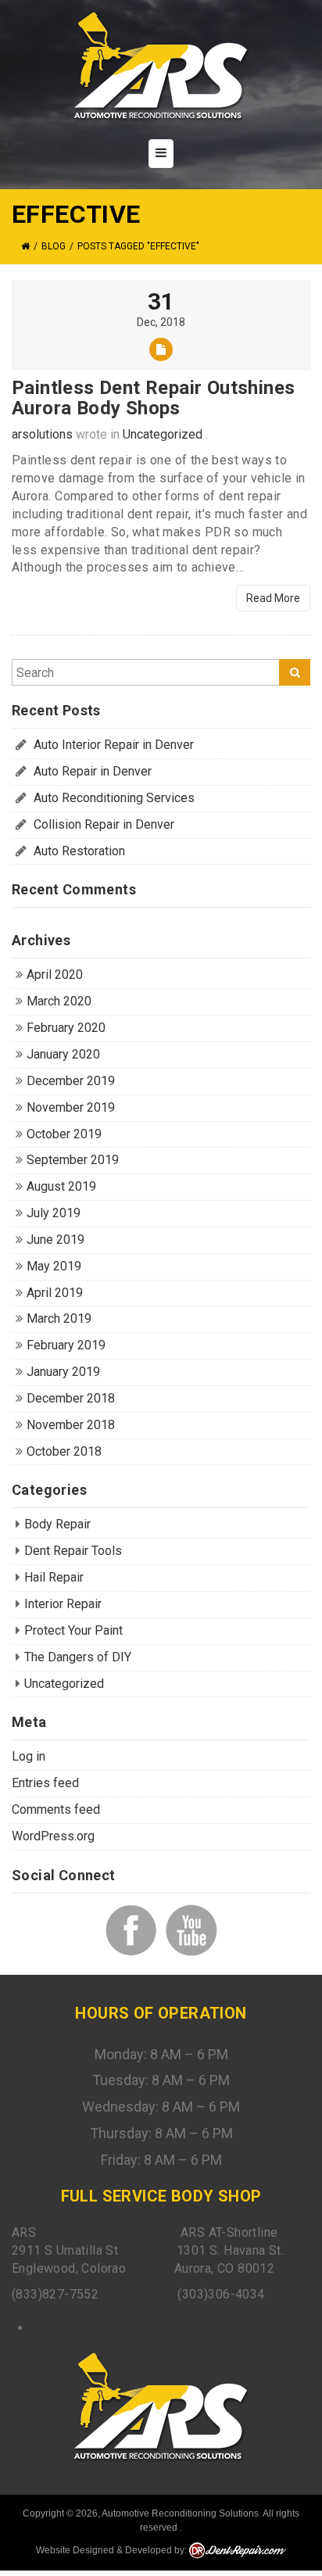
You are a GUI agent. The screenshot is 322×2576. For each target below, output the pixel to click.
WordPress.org (53, 1836)
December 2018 (71, 1398)
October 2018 (64, 1451)
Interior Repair (63, 1604)
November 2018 (71, 1425)
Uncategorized (163, 434)
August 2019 (61, 1186)
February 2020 (66, 1028)
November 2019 (71, 1107)
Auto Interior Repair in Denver (114, 745)
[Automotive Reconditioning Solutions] (161, 67)
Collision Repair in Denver (104, 824)
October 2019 (64, 1134)
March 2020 (59, 1001)
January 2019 (63, 1372)
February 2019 (66, 1345)
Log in (29, 1756)
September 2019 (73, 1160)
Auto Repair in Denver (93, 771)
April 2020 (55, 975)
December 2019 (71, 1081)
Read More (273, 598)
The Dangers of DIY (78, 1657)
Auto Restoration (79, 851)
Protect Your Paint (73, 1630)
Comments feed (56, 1809)
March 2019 (59, 1318)
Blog (54, 246)
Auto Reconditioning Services (114, 798)
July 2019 (54, 1213)
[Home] (25, 246)
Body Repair (57, 1524)
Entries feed (45, 1783)
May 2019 (54, 1266)
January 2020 (63, 1054)
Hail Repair (54, 1577)
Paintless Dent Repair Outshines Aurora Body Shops (153, 398)
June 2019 (55, 1240)
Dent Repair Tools (73, 1551)
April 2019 (55, 1293)
